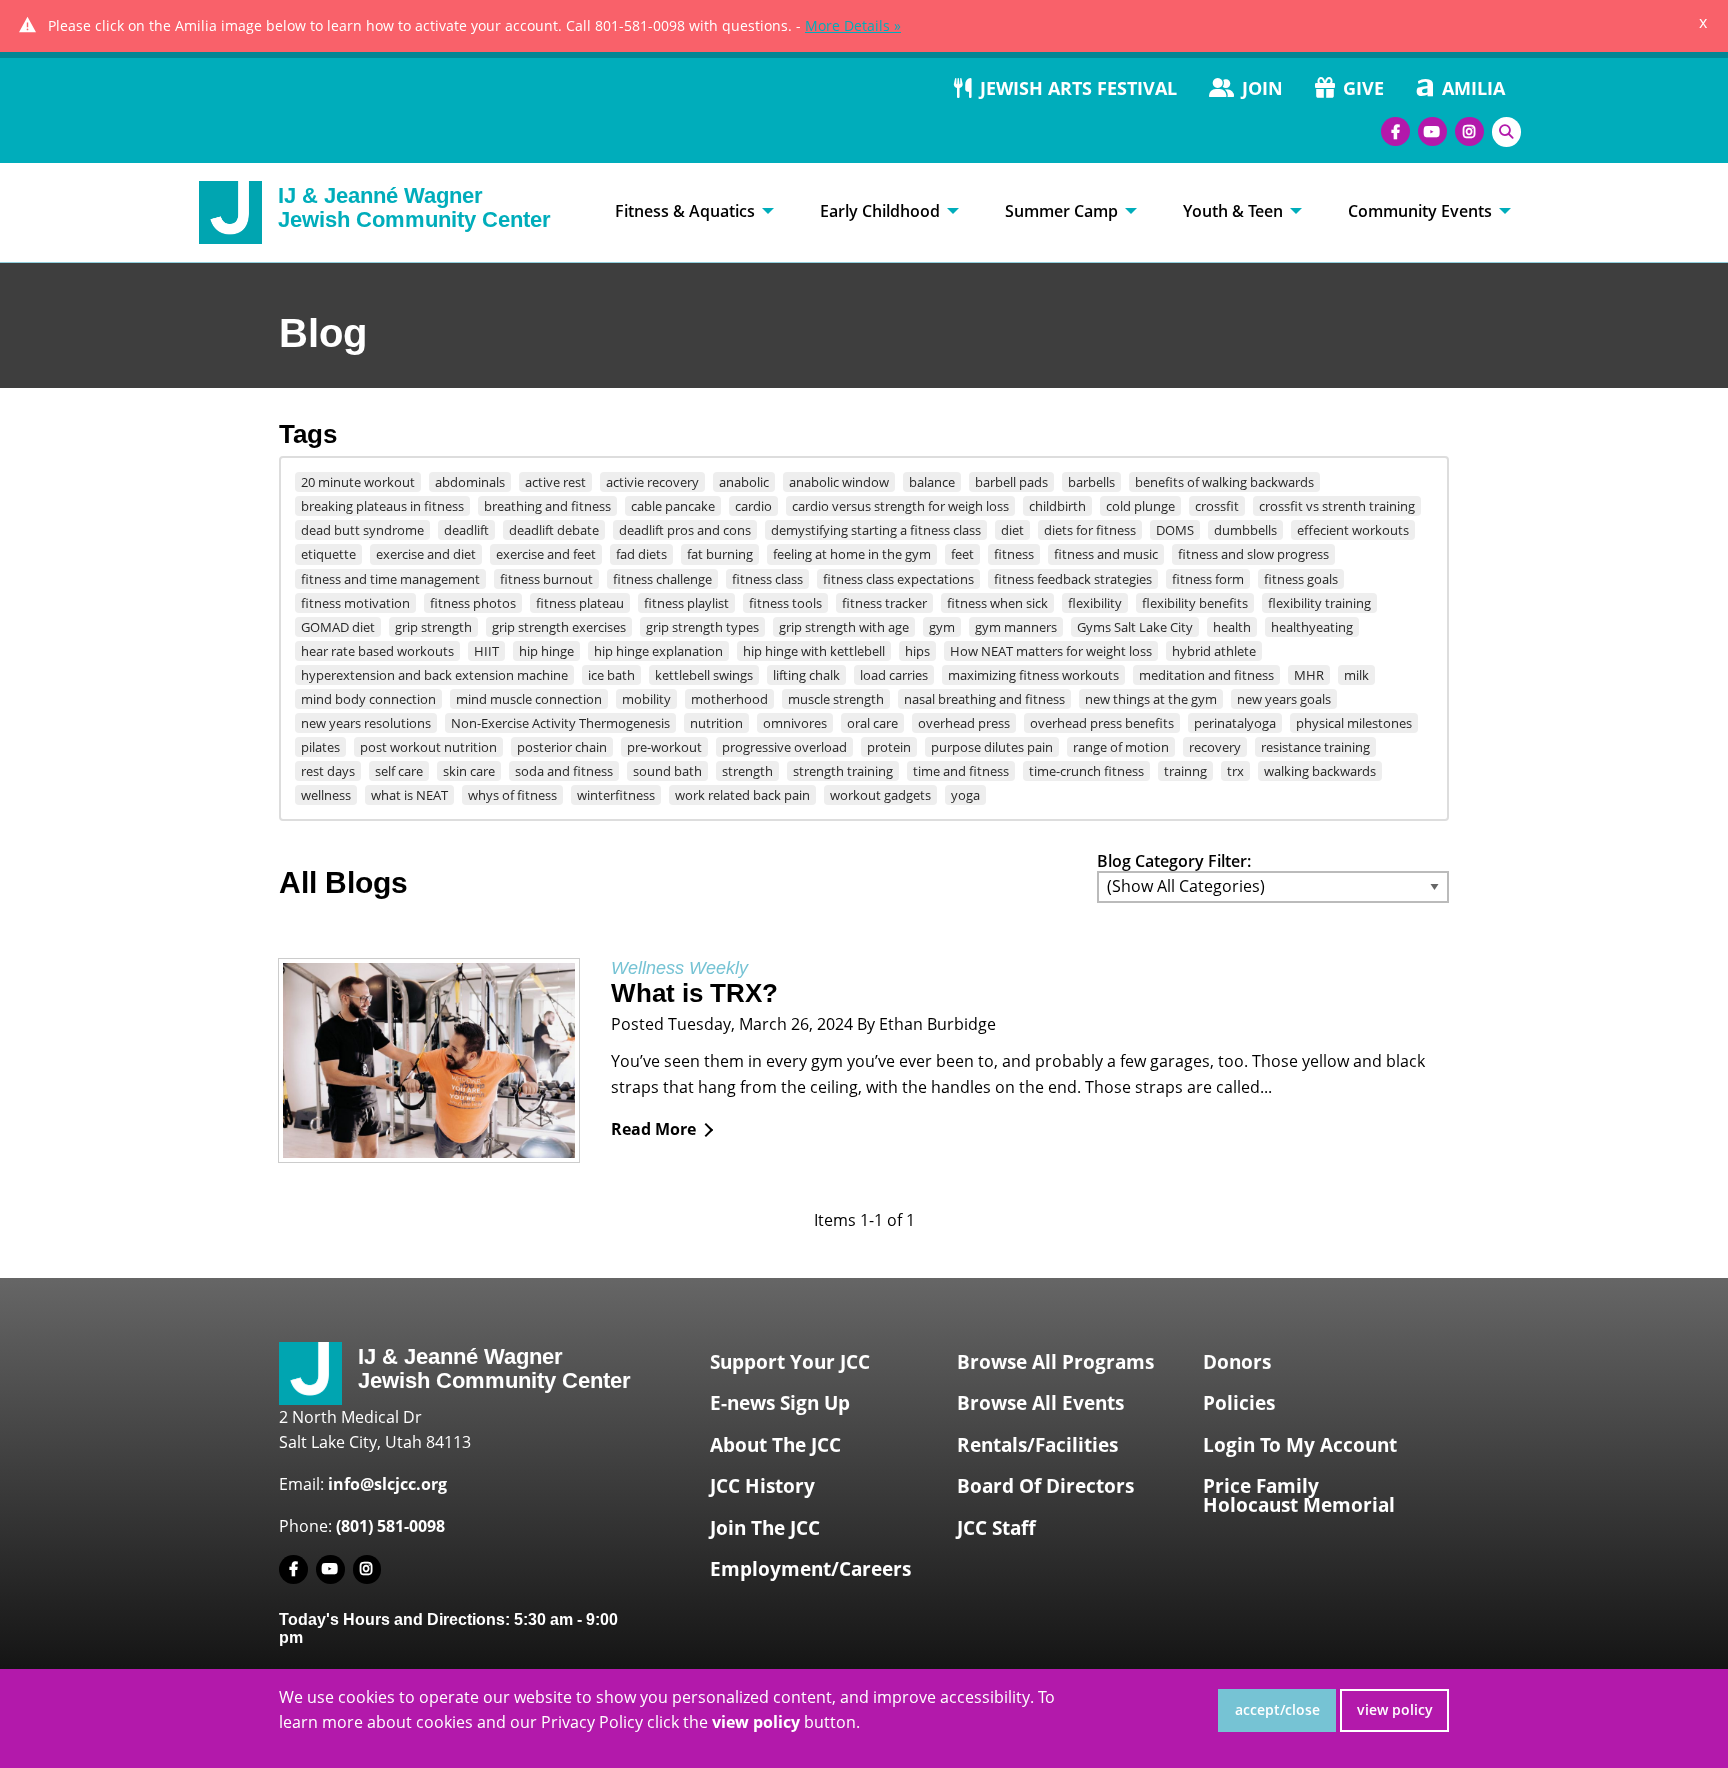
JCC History (762, 1486)
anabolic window (839, 482)
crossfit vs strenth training (1337, 506)
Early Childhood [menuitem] (880, 211)
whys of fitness (512, 795)
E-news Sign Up (780, 1403)
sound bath (667, 771)
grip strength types (702, 627)
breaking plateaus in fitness (382, 506)
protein (889, 747)
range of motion (1121, 747)
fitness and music (1106, 554)
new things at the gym (1151, 699)
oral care (872, 723)
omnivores (795, 723)
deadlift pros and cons (685, 530)
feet (962, 554)
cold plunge (1140, 506)
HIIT (486, 651)
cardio (753, 506)
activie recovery (652, 482)
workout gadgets (880, 795)
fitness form (1208, 579)
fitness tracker (884, 603)
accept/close (1277, 1709)
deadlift (466, 530)
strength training (843, 771)
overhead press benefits (1102, 723)
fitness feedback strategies (1073, 579)
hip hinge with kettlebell (814, 651)
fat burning (720, 554)
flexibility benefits (1195, 603)
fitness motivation (355, 603)
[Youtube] (1432, 131)
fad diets (641, 554)
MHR (1309, 675)
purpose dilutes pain (992, 747)
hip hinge (546, 651)
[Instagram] (1469, 131)
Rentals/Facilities (1037, 1445)
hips (917, 651)
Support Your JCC (790, 1362)
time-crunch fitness (1086, 771)
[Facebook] (1395, 131)
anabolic (744, 482)
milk (1356, 675)
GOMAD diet (338, 627)
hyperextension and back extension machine (434, 675)
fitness (1014, 554)
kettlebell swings (704, 675)
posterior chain (562, 747)
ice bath (611, 675)
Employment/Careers (810, 1569)
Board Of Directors (1045, 1486)
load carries (894, 675)
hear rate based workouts (377, 651)
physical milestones (1354, 723)
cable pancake (673, 506)
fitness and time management (390, 579)
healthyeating (1312, 627)
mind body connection (368, 699)
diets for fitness (1090, 530)
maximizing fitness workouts (1033, 675)
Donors (1237, 1362)
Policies (1239, 1403)
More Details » (853, 25)
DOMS (1175, 530)
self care (399, 771)
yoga (965, 795)
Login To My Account (1300, 1445)
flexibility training (1319, 603)
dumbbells (1245, 530)
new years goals (1284, 699)
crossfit (1217, 506)
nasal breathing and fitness (984, 699)
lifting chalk (806, 675)
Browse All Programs (1055, 1362)
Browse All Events (1040, 1403)
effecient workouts (1353, 530)
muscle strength (836, 699)
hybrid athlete (1214, 651)
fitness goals (1301, 579)
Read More (653, 1129)
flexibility (1095, 603)
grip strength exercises (559, 627)
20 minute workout (358, 482)
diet (1012, 530)
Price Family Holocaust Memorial (1299, 1495)
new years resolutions (366, 723)
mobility (646, 699)
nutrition (716, 723)
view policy (1395, 1709)
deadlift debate (554, 530)
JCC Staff (996, 1528)
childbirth (1057, 506)
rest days (328, 771)
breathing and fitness (547, 506)
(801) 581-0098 (390, 1526)
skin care (469, 771)
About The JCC (775, 1445)
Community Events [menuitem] (1420, 211)
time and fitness (961, 771)
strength (747, 771)
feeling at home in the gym (852, 554)
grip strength (433, 627)
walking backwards (1320, 771)
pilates (320, 747)
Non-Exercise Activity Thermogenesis (560, 723)
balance (932, 482)
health (1232, 627)
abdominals (470, 482)
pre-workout (664, 747)
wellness (326, 795)
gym (942, 627)
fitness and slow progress (1253, 554)
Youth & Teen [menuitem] (1233, 211)
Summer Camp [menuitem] (1061, 211)
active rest (555, 482)
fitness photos (473, 603)
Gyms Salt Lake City (1135, 627)
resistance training (1315, 747)
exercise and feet (546, 554)
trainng (1185, 771)
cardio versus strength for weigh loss (900, 506)
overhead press (964, 723)
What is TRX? (694, 993)
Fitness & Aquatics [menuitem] (685, 211)
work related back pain (742, 795)
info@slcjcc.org (387, 1484)
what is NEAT (409, 795)
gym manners (1016, 627)
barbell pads (1011, 482)
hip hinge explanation (658, 651)
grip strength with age (844, 627)
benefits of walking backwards (1224, 482)
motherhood (729, 699)
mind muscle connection (529, 699)
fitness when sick (997, 603)
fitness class (767, 579)
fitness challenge (662, 579)
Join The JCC (765, 1528)
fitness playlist (686, 603)
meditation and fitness (1206, 675)
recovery (1215, 747)
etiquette (328, 554)
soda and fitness (564, 771)
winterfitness (616, 795)
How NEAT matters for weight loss (1051, 651)
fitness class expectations (898, 579)
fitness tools (785, 603)
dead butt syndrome (362, 530)
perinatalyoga (1235, 723)
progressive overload (784, 747)
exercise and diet (426, 554)
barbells (1091, 482)
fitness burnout (546, 579)
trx (1235, 771)
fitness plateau (580, 603)
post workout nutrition (428, 747)
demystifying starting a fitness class (876, 530)
